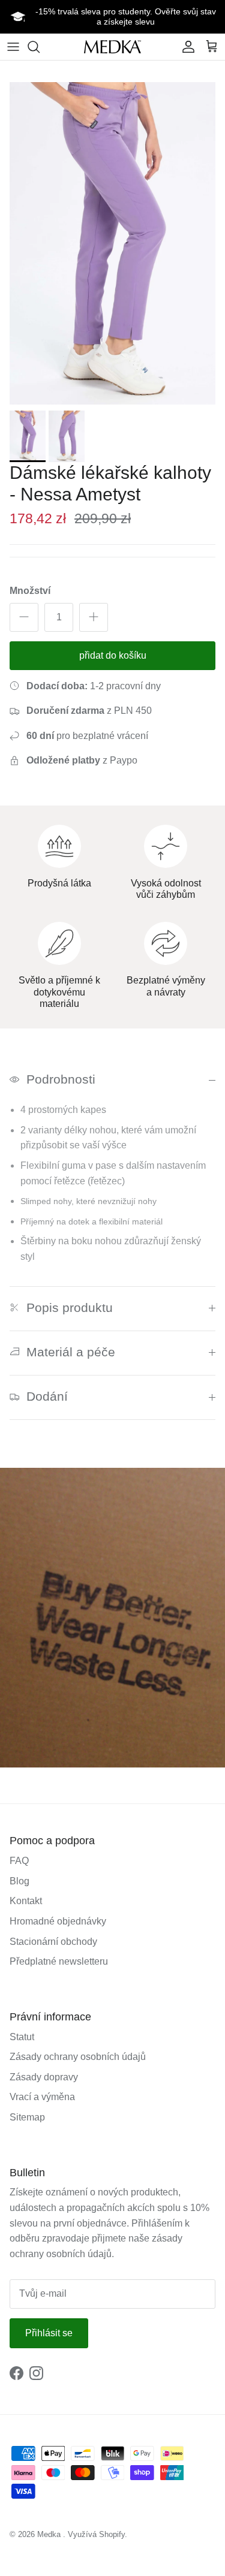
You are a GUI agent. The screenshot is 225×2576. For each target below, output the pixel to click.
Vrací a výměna (42, 2097)
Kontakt (26, 1901)
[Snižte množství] (24, 617)
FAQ (19, 1861)
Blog (19, 1881)
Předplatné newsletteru (59, 1961)
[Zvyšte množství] (94, 617)
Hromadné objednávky (58, 1921)
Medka (49, 2534)
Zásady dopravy (44, 2077)
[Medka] (112, 46)
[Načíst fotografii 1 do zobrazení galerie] (112, 243)
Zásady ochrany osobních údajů (78, 2057)
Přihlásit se (49, 2333)
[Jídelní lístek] (13, 47)
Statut (22, 2037)
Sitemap (27, 2117)
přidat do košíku (113, 655)
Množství (30, 591)
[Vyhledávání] (40, 47)
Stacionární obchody (53, 1942)
